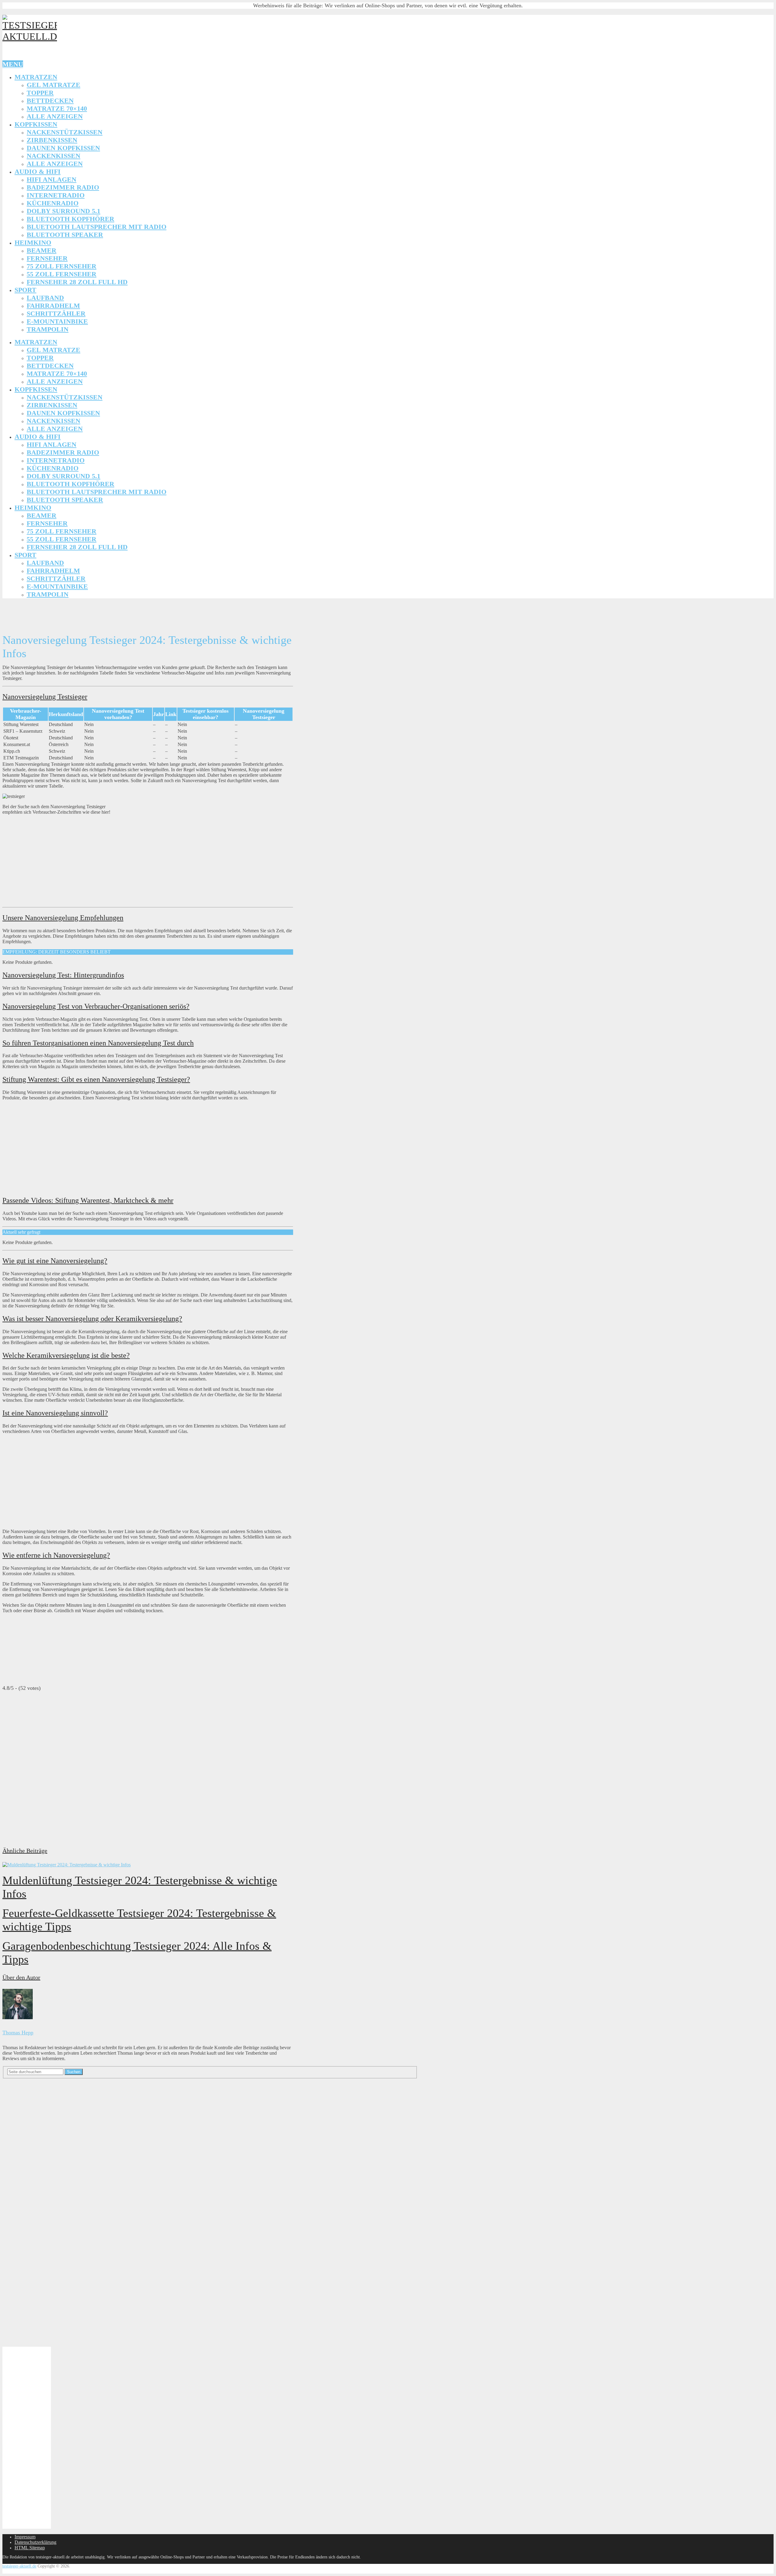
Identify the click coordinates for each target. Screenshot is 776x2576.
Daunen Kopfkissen (63, 148)
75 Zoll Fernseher (62, 266)
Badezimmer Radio (63, 187)
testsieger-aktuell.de (19, 2566)
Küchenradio (53, 203)
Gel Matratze (54, 85)
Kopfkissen (36, 124)
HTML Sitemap (30, 2548)
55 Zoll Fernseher (62, 274)
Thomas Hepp (18, 2033)
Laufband (45, 298)
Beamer (42, 250)
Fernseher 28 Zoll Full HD (77, 282)
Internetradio (56, 195)
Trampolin (48, 329)
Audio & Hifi (38, 172)
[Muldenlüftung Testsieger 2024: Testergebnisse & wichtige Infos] (148, 1865)
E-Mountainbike (57, 321)
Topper (40, 93)
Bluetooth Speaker (65, 235)
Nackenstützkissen (65, 132)
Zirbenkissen (52, 140)
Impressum (25, 2537)
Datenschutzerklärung (35, 2542)
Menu (13, 64)
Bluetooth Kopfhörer (70, 219)
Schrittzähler (56, 313)
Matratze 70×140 (57, 108)
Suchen (74, 2072)
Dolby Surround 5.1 (64, 211)
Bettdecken (50, 101)
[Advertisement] (113, 614)
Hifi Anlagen (52, 179)
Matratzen (36, 77)
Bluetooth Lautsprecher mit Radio (97, 227)
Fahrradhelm (53, 306)
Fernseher (47, 258)
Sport (25, 290)
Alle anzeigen (55, 116)
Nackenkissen (54, 156)
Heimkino (33, 242)
